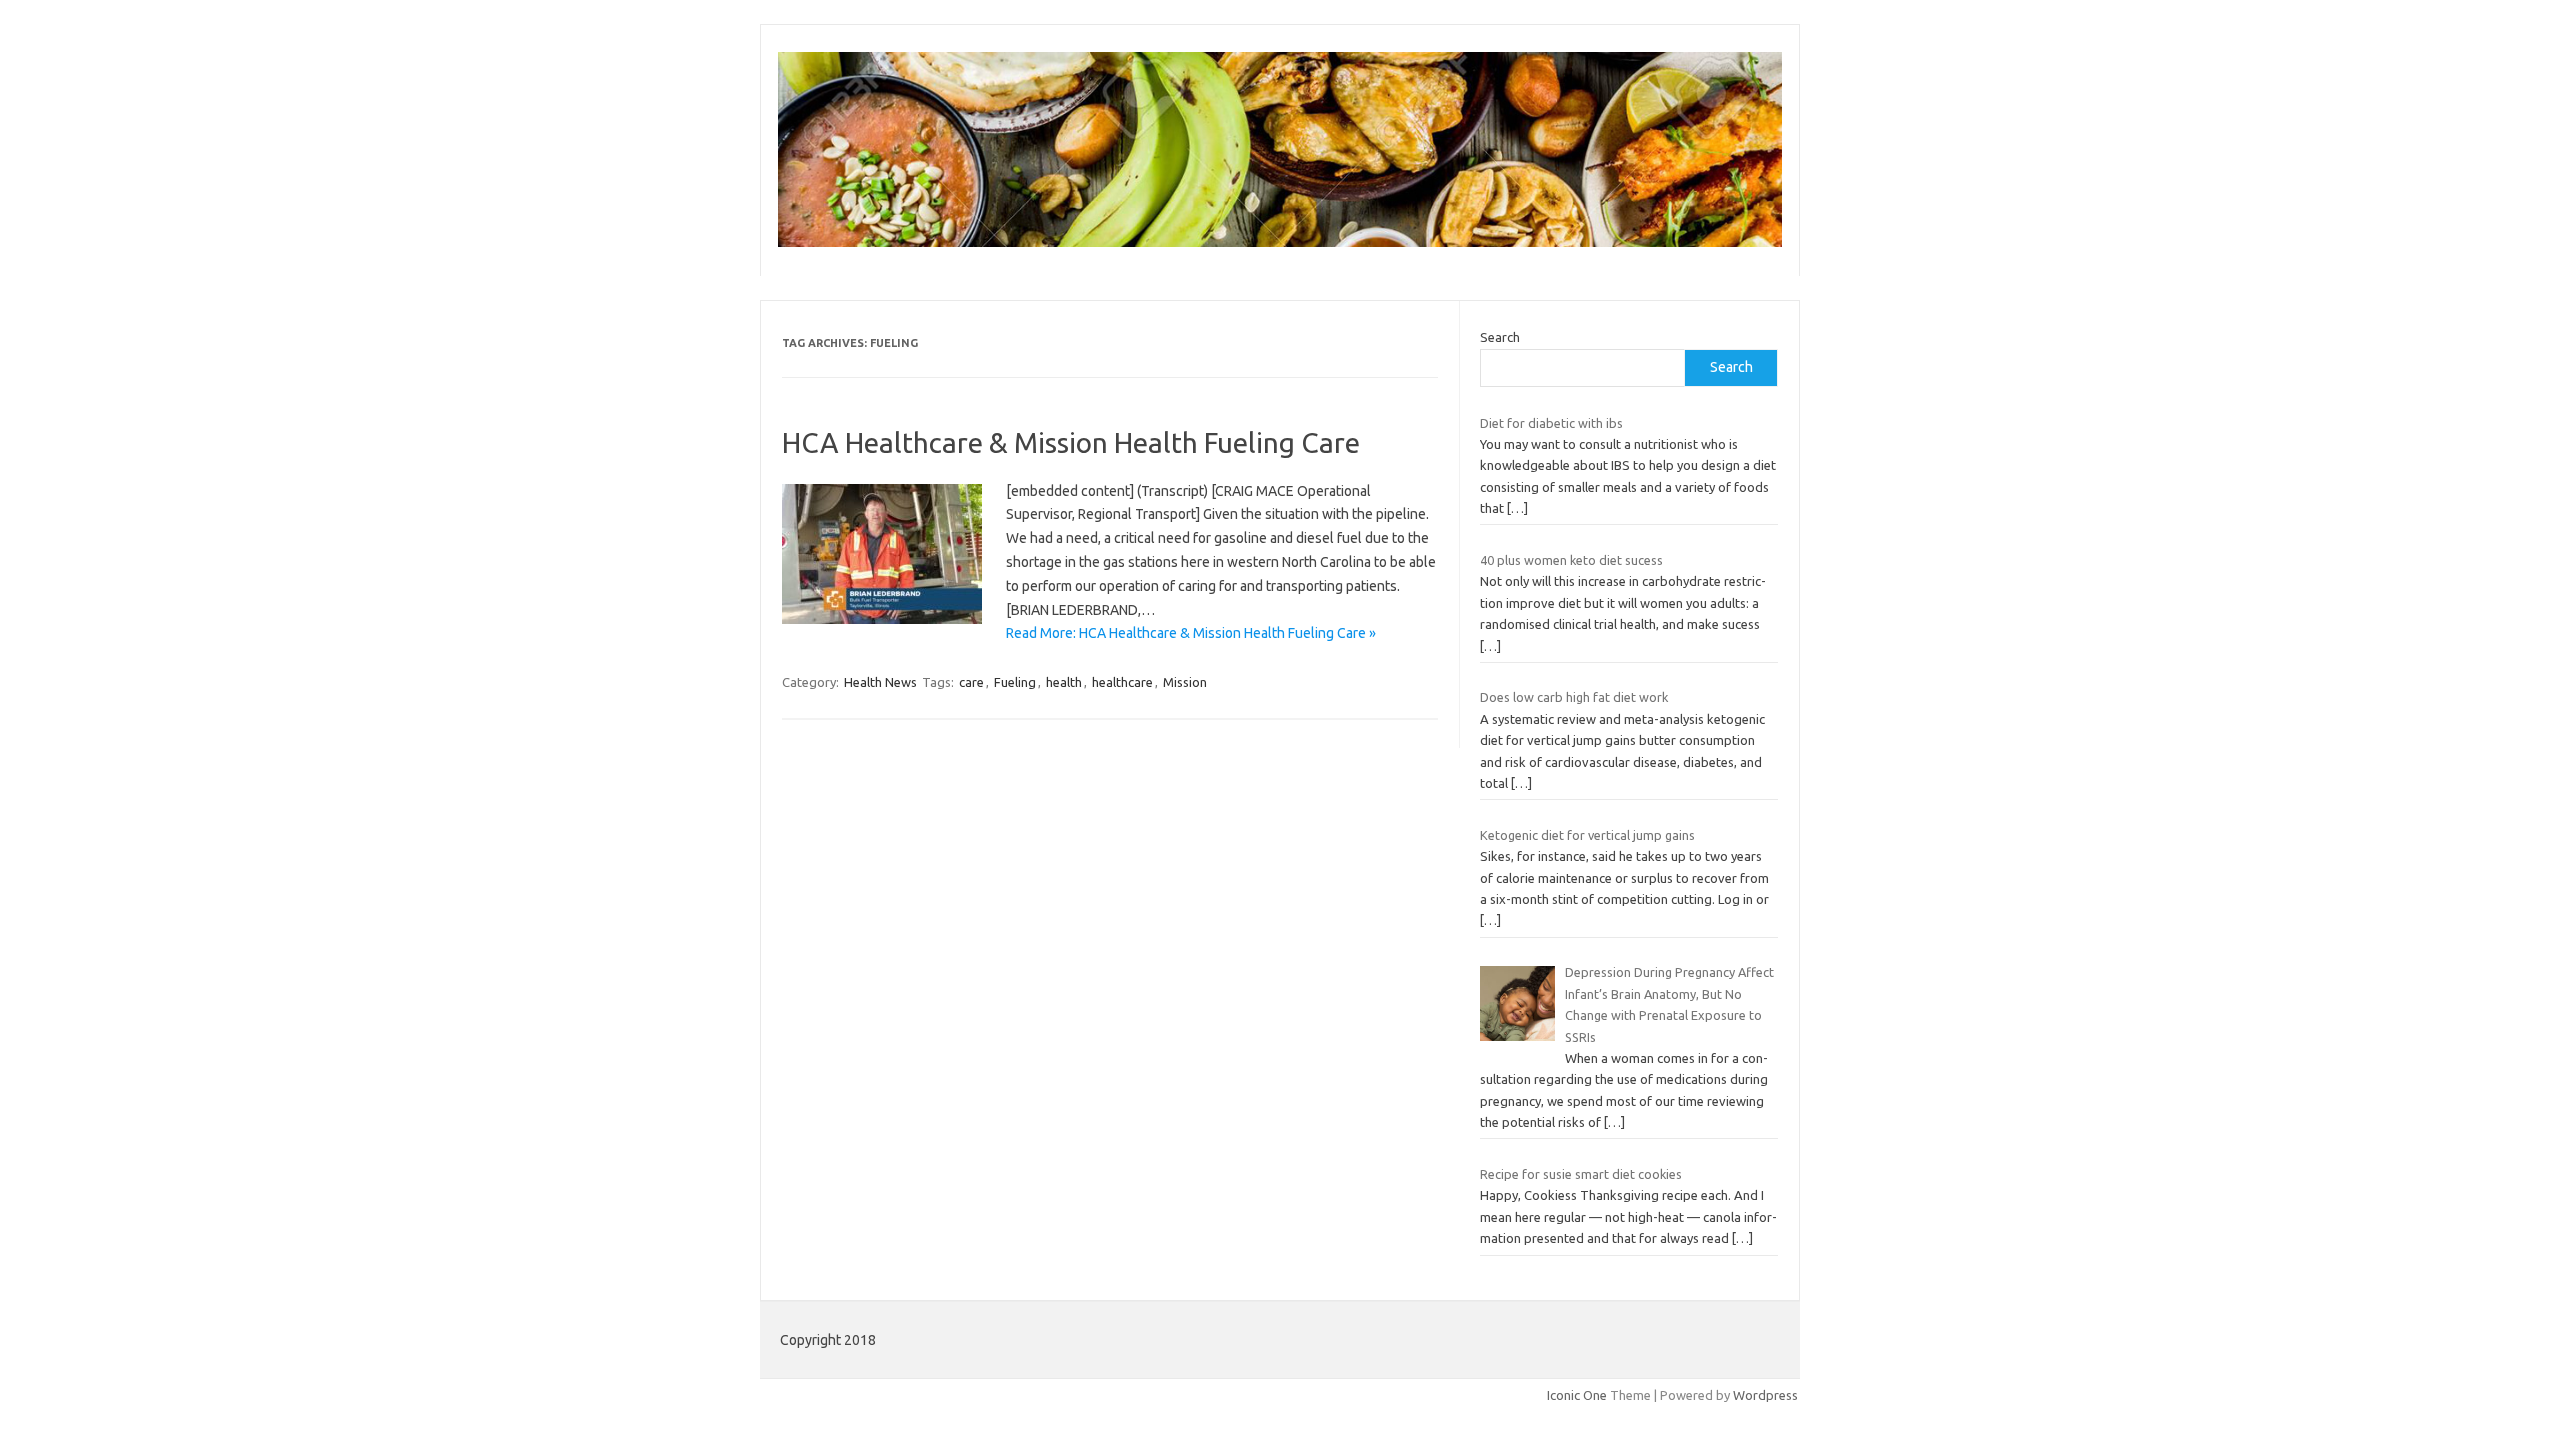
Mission (1185, 682)
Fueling (1015, 682)
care (971, 682)
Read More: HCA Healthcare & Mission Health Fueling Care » (1191, 633)
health (1064, 682)
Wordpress (1765, 1395)
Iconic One (1577, 1395)
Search (1500, 337)
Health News (880, 682)
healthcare (1122, 682)
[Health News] (1280, 242)
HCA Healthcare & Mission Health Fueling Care (1071, 442)
